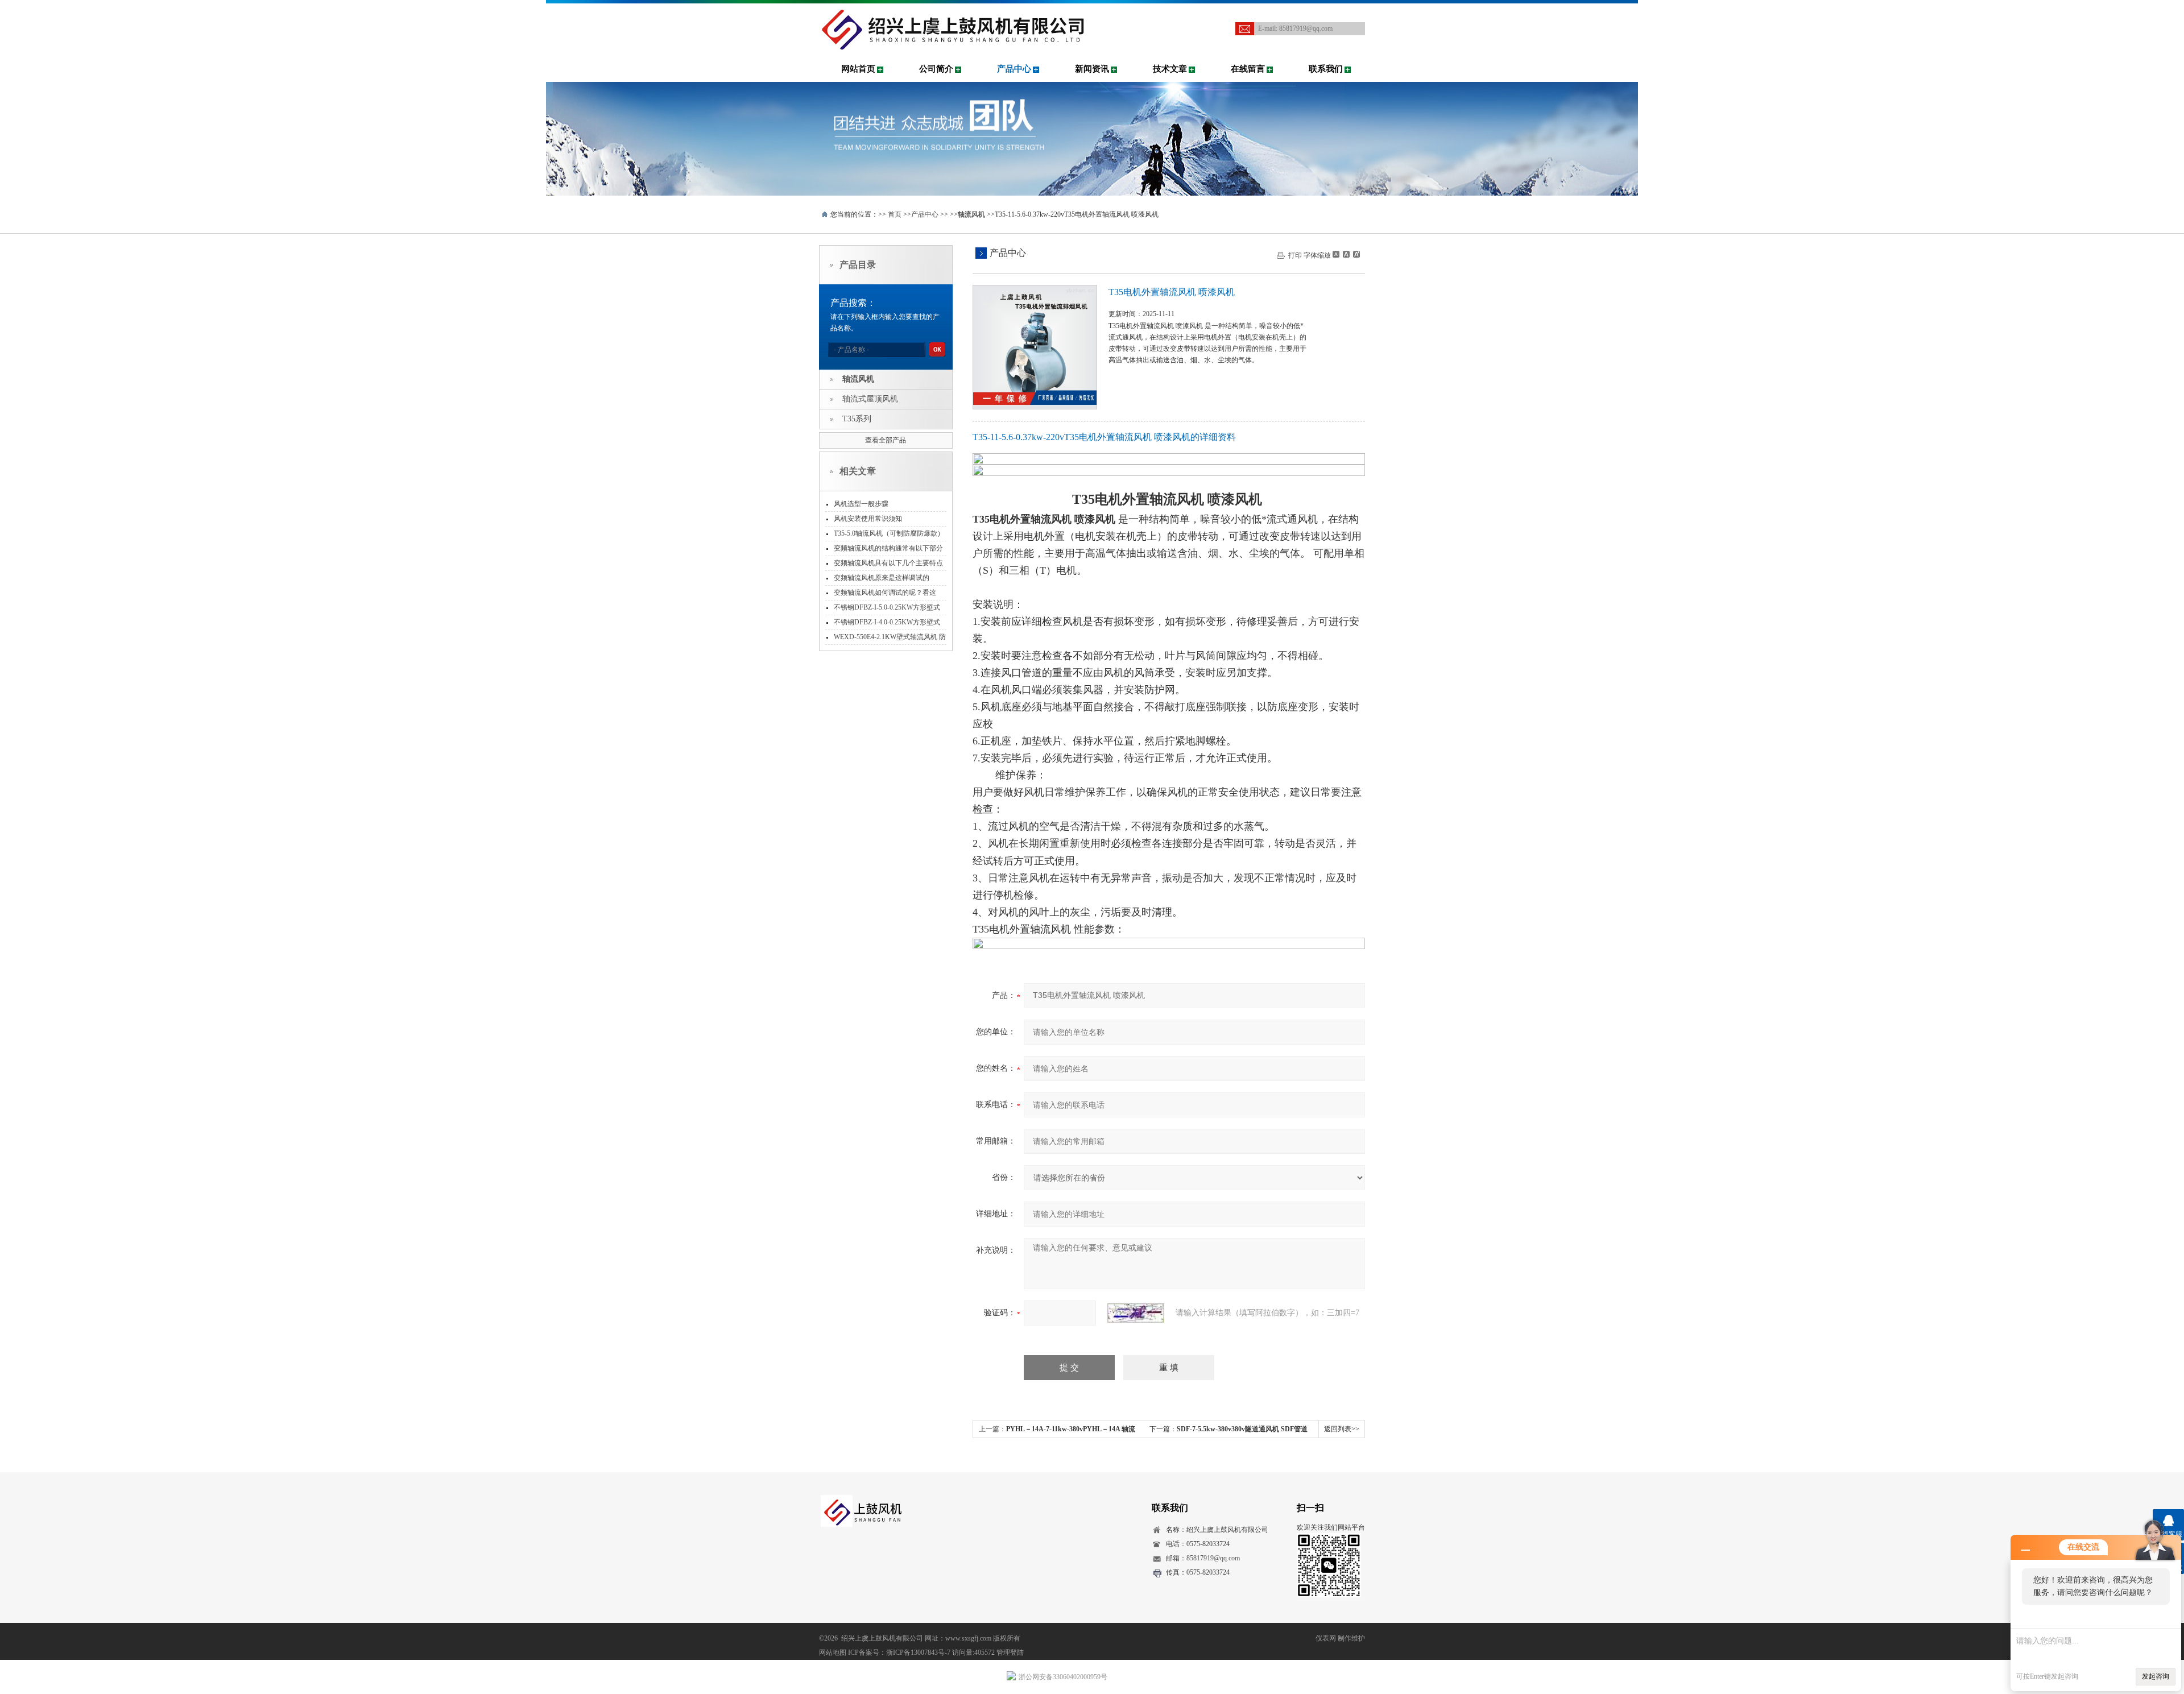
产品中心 (1014, 69)
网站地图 (833, 1652)
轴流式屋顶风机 (870, 399)
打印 (1295, 255)
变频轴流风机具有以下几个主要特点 (888, 563)
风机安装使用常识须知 (868, 519)
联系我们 (1326, 69)
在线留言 (1248, 69)
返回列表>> (1342, 1429)
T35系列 (857, 419)
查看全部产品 (886, 440)
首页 (895, 214)
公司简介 (936, 69)
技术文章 (1170, 69)
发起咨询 (2156, 1676)
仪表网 (1326, 1638)
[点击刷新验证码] (1136, 1313)
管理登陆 (1010, 1652)
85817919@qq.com (1306, 28)
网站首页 (858, 69)
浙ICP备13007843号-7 (918, 1652)
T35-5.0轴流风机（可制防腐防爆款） (889, 533)
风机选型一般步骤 (861, 504)
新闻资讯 (1092, 69)
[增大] (1355, 254)
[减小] (1336, 254)
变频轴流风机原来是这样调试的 (882, 578)
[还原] (1346, 254)
